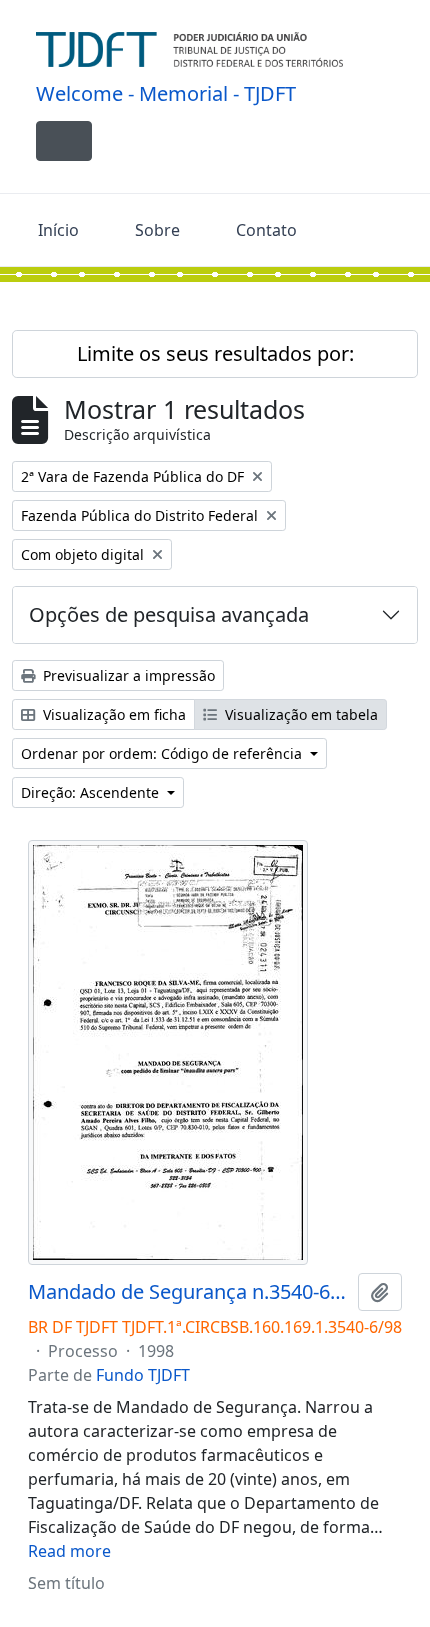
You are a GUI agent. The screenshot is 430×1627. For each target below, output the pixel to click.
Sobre (157, 230)
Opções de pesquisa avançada (169, 614)
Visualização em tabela (299, 714)
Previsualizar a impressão (127, 675)
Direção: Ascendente (92, 792)
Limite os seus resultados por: (215, 353)
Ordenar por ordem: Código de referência (163, 753)
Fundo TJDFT (143, 1375)
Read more (69, 1551)
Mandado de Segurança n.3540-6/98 (189, 1292)
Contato (266, 230)
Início (58, 230)
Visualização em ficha (112, 714)
